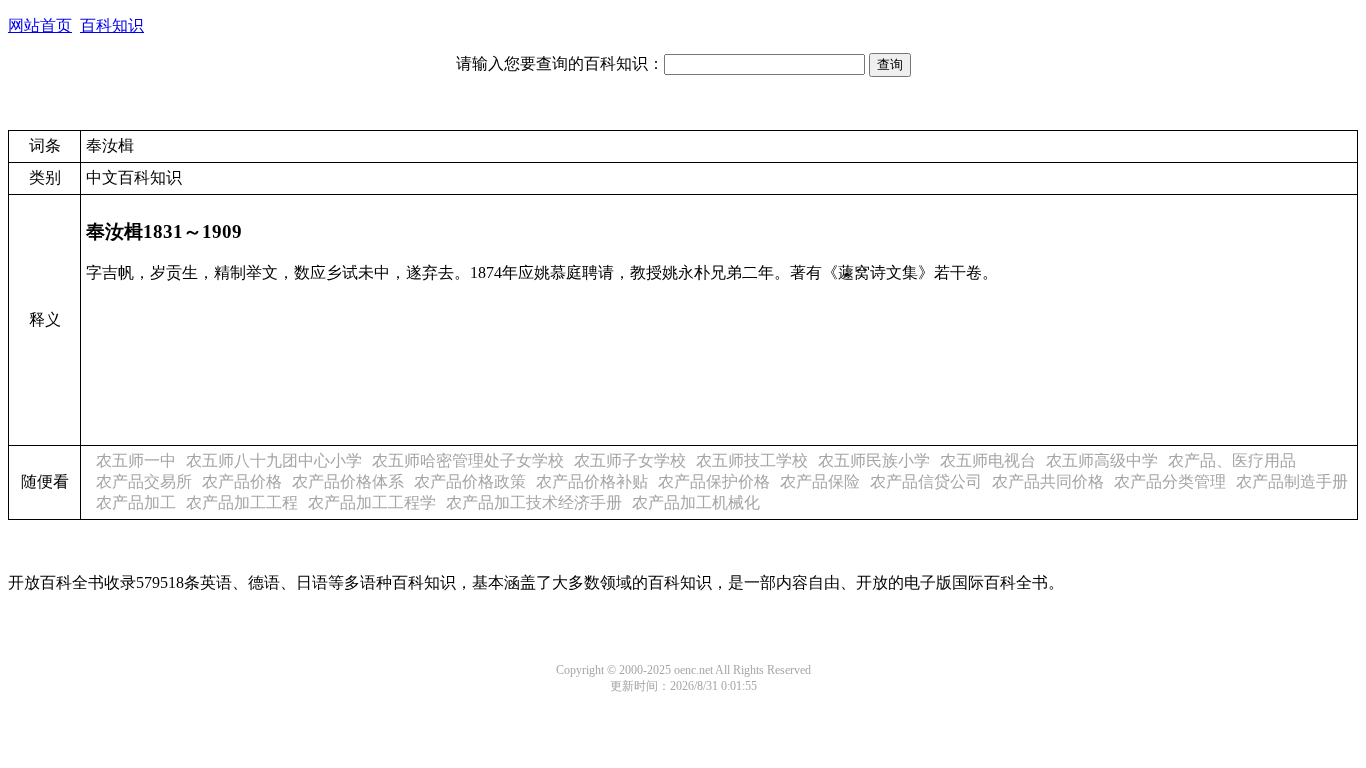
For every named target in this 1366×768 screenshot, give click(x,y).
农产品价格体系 (348, 481)
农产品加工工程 (242, 502)
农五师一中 (136, 460)
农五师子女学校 (630, 460)
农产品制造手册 (1292, 481)
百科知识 (112, 25)
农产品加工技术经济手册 (534, 502)
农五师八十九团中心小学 (274, 460)
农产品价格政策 (470, 481)
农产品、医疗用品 (1232, 460)
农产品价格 (242, 481)
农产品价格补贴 (592, 481)
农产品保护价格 (714, 481)
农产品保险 (820, 481)
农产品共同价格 (1048, 481)
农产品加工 (136, 502)
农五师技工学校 (752, 460)
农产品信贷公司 (926, 481)
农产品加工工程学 (372, 502)
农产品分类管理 (1170, 481)
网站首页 (40, 25)
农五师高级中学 (1102, 460)
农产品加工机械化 (696, 502)
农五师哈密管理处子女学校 (468, 460)
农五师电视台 (988, 460)
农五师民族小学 (874, 460)
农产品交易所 (144, 481)
